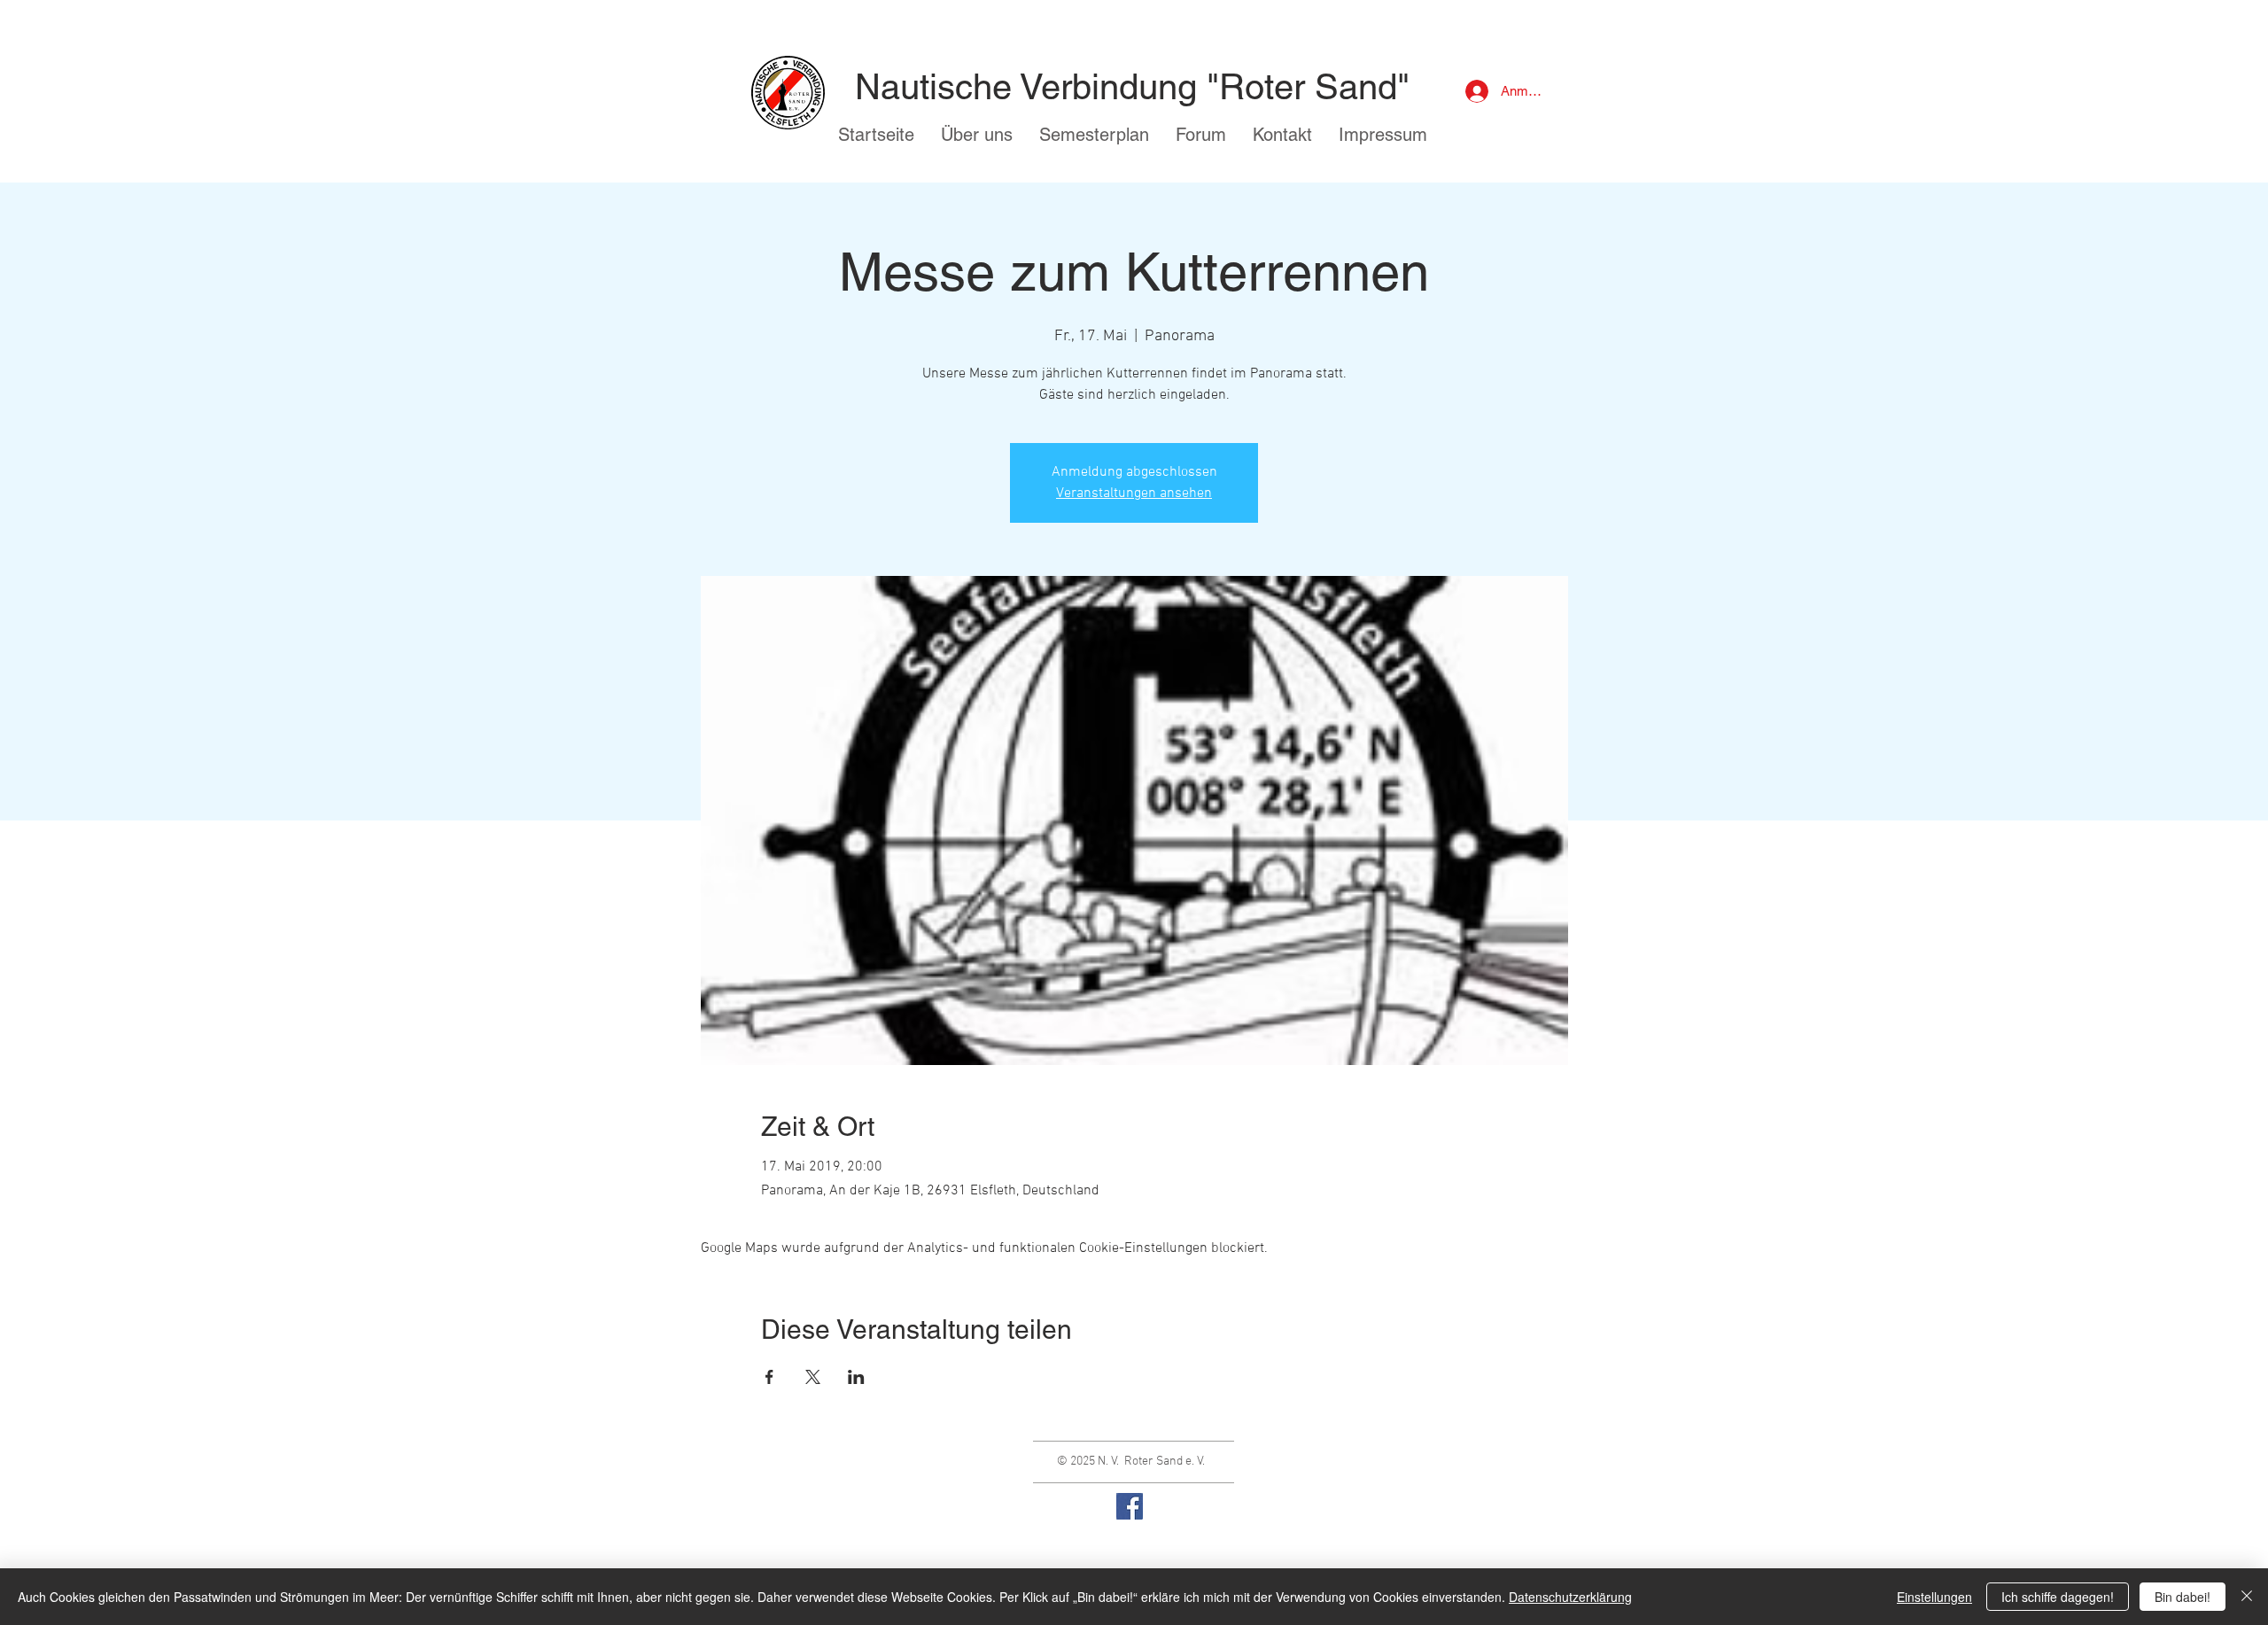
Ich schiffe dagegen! (2058, 1597)
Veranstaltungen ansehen (1134, 494)
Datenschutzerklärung (1570, 1597)
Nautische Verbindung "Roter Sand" (1132, 87)
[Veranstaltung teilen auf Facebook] (769, 1377)
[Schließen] (2247, 1597)
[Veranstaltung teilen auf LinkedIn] (856, 1377)
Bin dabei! (2183, 1597)
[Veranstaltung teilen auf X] (813, 1377)
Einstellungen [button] (1934, 1597)
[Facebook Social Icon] (1130, 1506)
